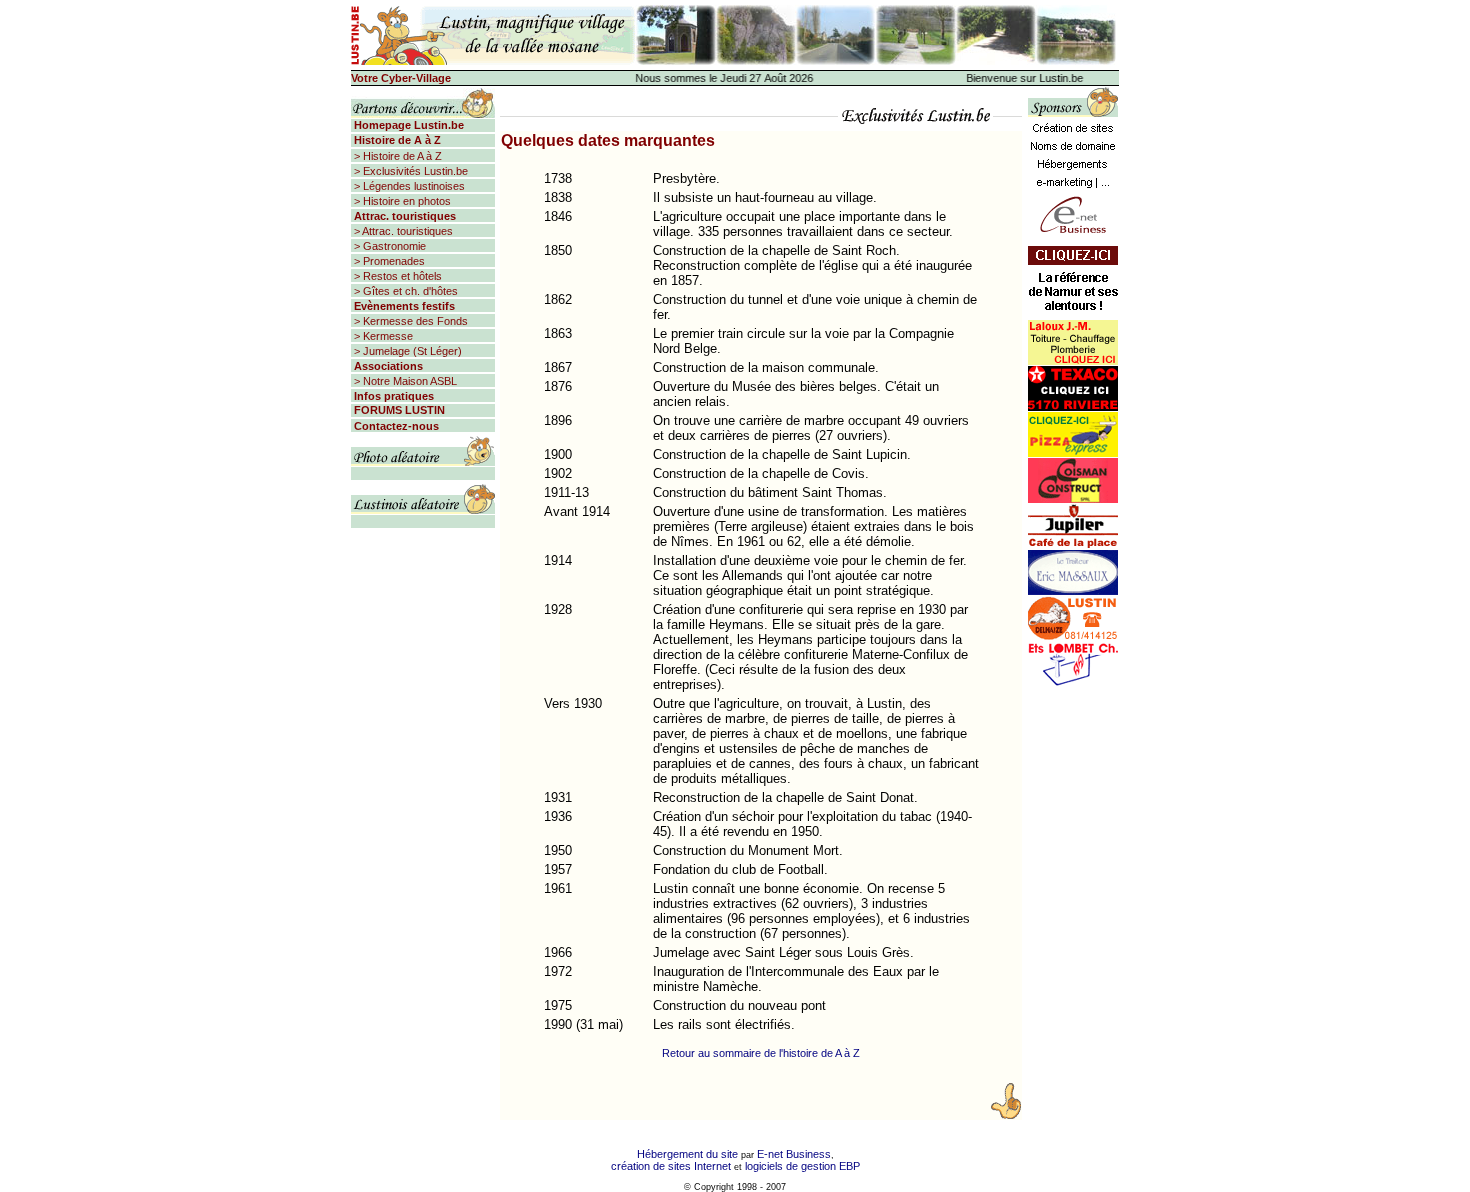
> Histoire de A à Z (396, 156)
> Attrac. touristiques (402, 231)
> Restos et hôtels (396, 276)
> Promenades (388, 261)
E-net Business (794, 1154)
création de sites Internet (671, 1166)
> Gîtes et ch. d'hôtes (404, 291)
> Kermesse (382, 336)
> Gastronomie (388, 246)
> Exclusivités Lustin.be (409, 171)
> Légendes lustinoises (408, 186)
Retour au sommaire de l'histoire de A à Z (761, 1053)
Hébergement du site (687, 1154)
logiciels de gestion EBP (802, 1166)
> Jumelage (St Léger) (406, 351)
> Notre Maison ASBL (404, 381)
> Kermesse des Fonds (409, 321)
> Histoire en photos (401, 201)
